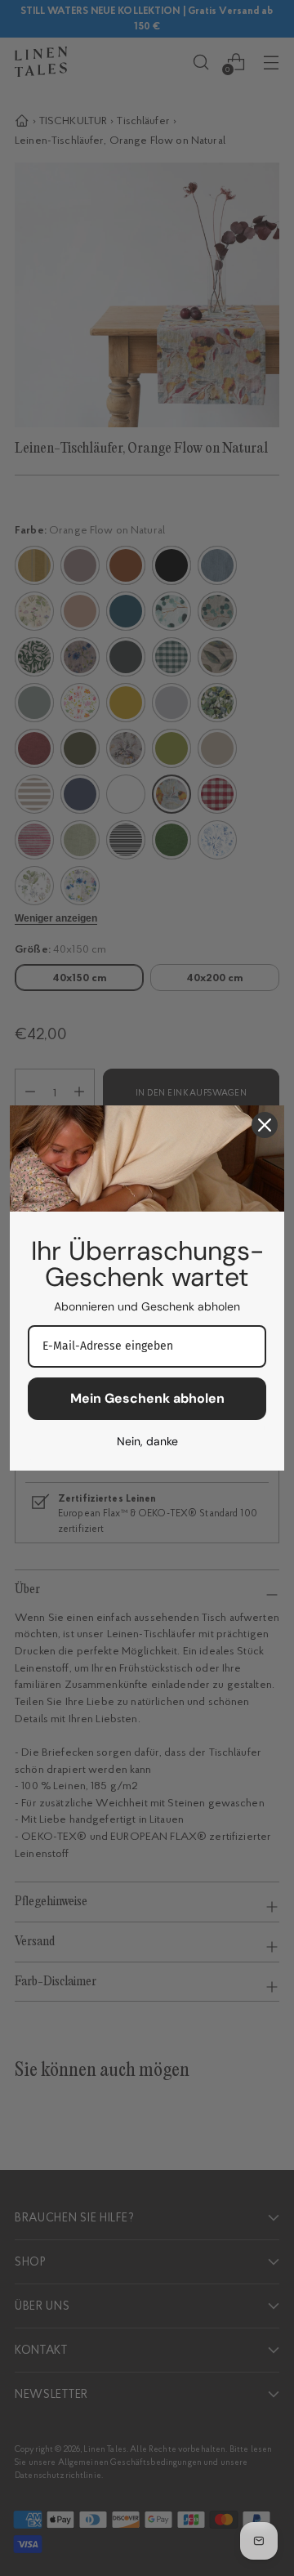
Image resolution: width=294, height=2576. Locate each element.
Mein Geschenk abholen (147, 1398)
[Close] (265, 1125)
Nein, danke (147, 1441)
